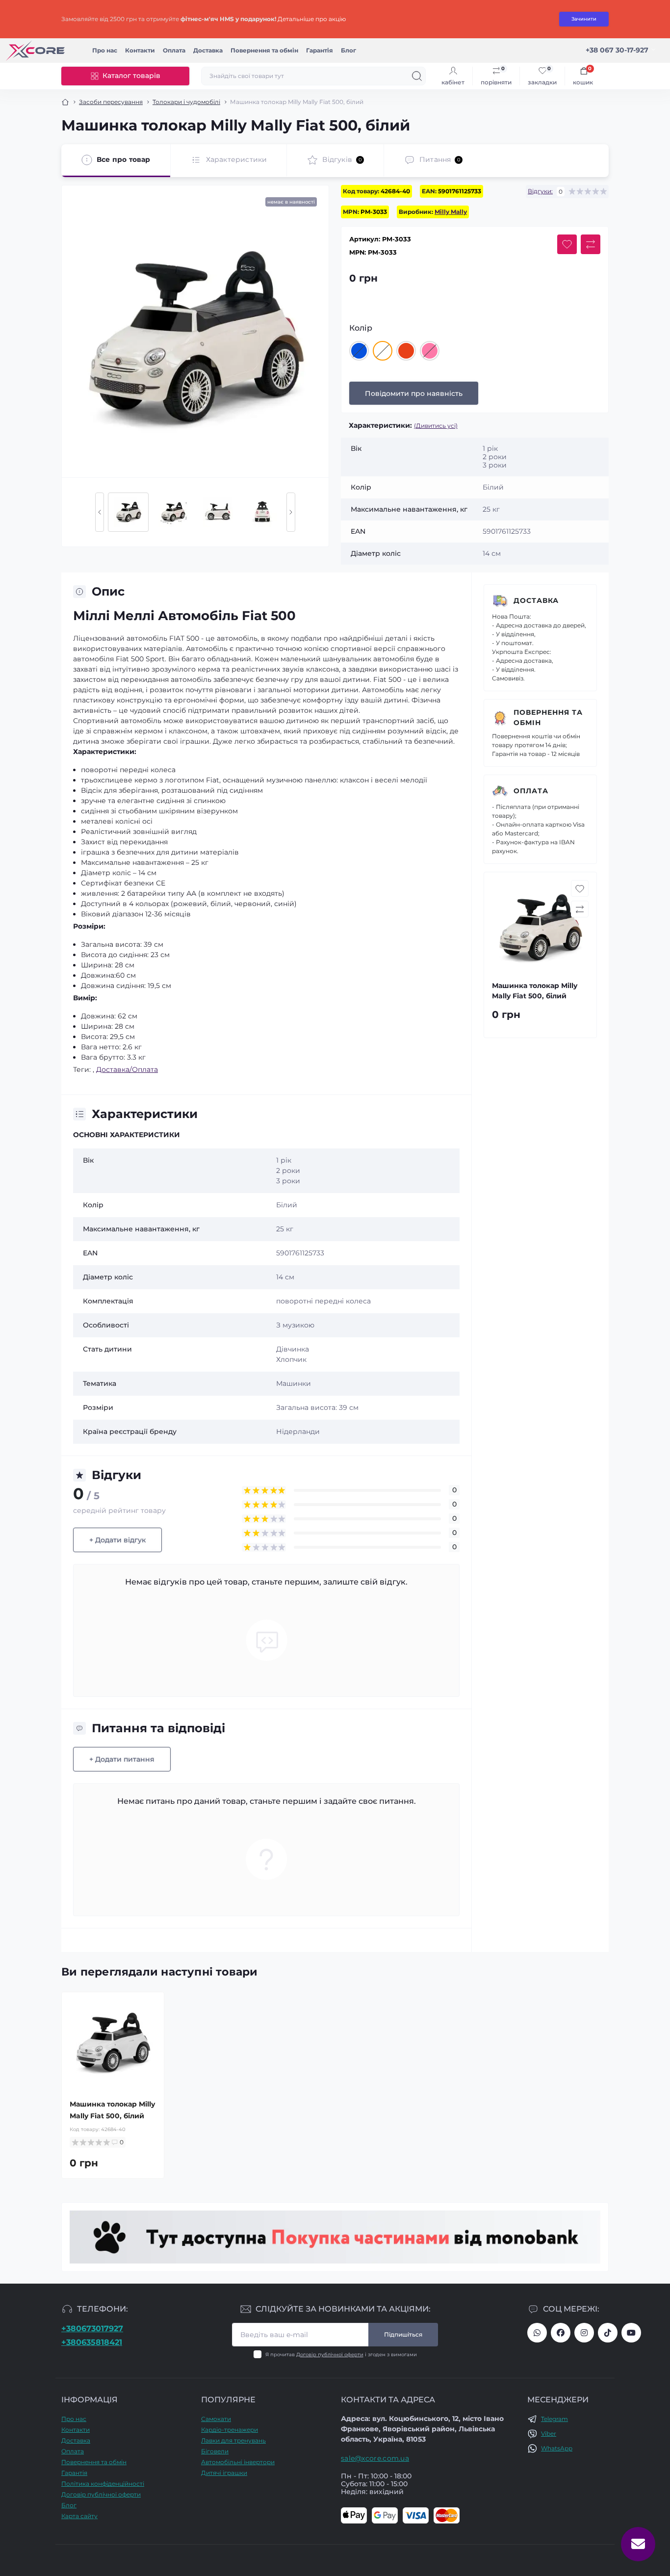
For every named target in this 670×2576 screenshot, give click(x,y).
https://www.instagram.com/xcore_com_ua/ (584, 2333)
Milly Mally (451, 212)
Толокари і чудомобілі (186, 102)
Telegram (554, 2419)
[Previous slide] (100, 512)
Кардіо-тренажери (230, 2430)
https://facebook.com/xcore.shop (561, 2333)
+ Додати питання (122, 1759)
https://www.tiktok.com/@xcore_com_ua (608, 2333)
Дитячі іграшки (224, 2473)
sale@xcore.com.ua (375, 2458)
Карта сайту (79, 2516)
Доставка (208, 50)
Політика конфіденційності (103, 2484)
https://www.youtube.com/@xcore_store (631, 2333)
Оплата (174, 50)
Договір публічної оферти (330, 2355)
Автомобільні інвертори (238, 2462)
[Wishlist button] (567, 244)
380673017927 (537, 2333)
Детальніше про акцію (312, 19)
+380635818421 (92, 2342)
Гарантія (320, 50)
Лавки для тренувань (233, 2440)
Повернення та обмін (264, 50)
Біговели (215, 2451)
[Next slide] (291, 512)
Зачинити (584, 19)
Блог (348, 50)
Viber (549, 2433)
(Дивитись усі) (436, 426)
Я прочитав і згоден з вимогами (341, 2355)
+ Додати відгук (117, 1540)
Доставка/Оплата (127, 1069)
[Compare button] (591, 244)
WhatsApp (557, 2448)
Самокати (216, 2419)
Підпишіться (403, 2334)
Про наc (105, 50)
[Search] (417, 76)
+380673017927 (92, 2329)
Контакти (140, 50)
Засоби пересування (111, 102)
